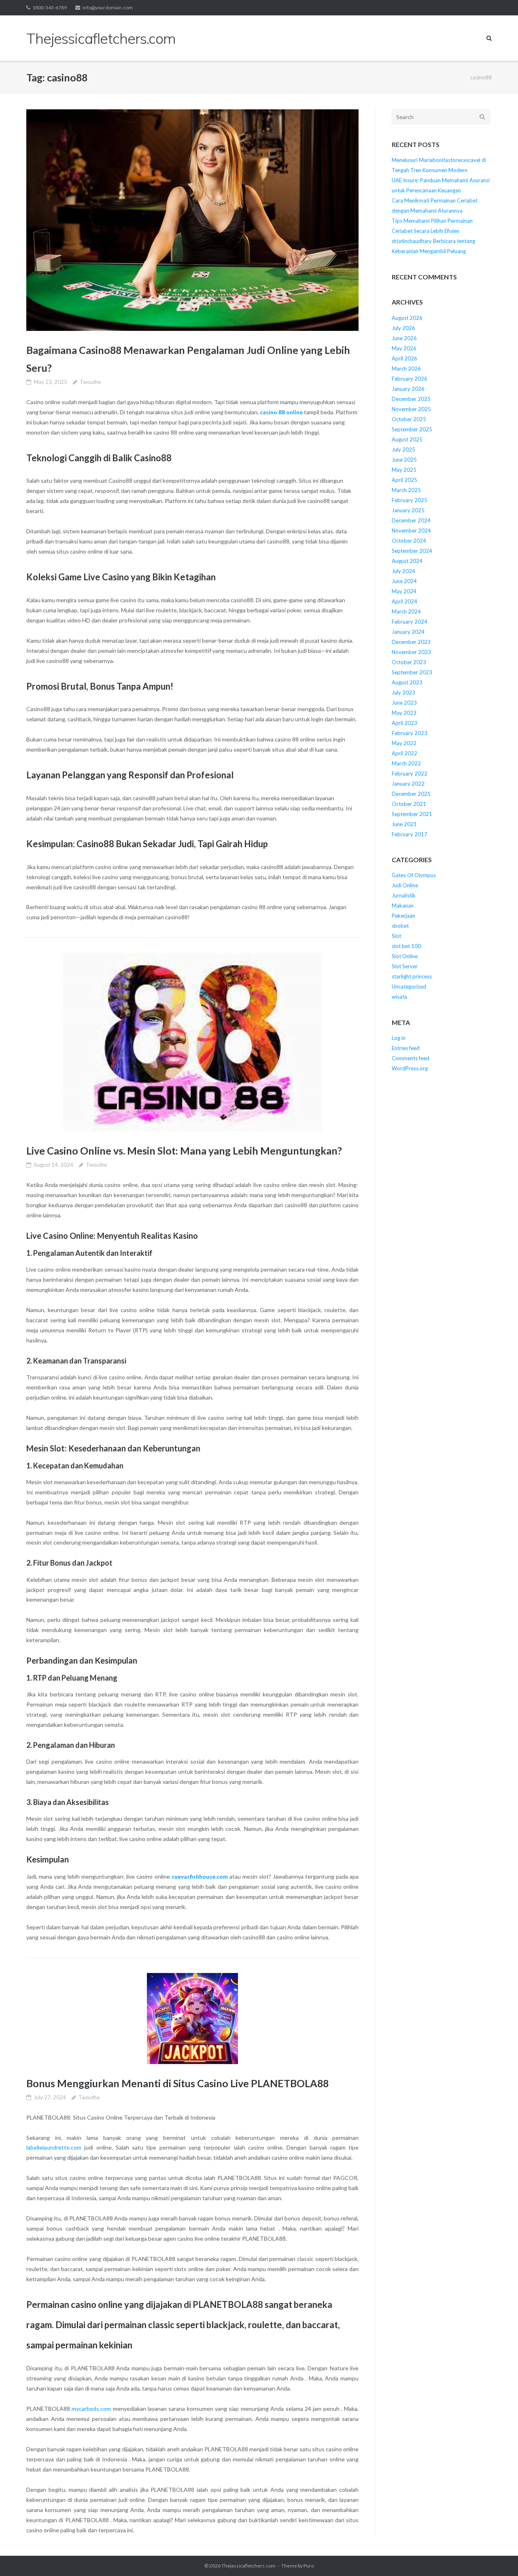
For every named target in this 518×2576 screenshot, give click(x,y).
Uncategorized (409, 987)
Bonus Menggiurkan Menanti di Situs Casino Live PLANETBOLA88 (177, 2083)
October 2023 (409, 662)
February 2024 (410, 622)
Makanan (403, 906)
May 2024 (404, 591)
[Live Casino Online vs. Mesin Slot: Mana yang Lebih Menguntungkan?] (192, 1042)
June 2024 (404, 581)
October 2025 (409, 419)
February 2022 (410, 773)
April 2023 (404, 723)
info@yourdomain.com (108, 7)
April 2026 (404, 358)
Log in (399, 1038)
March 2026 (406, 369)
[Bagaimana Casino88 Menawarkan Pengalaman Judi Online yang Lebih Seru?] (192, 220)
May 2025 (404, 470)
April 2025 (404, 480)
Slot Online (405, 956)
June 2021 (404, 824)
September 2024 (412, 551)
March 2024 (406, 612)
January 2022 (408, 784)
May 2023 (404, 713)
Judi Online (405, 885)
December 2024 (411, 520)
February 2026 (410, 379)
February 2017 (410, 834)
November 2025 (411, 409)
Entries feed (406, 1048)
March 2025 (406, 490)
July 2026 (403, 328)
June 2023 (404, 703)
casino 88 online (281, 412)
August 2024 (407, 561)
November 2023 (411, 652)
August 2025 (407, 439)
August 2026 (407, 318)
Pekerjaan (403, 916)
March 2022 (406, 763)
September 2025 (412, 429)
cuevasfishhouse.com (200, 1876)
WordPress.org (410, 1068)
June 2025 (404, 460)
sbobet (400, 926)
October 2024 (409, 541)
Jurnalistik (404, 895)
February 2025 (410, 500)
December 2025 (411, 399)
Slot (396, 936)
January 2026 (408, 389)
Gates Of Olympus (414, 875)
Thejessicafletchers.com (248, 2566)
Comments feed (411, 1058)
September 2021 (412, 814)
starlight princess (412, 976)
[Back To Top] (498, 2557)
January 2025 (408, 510)
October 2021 (409, 804)
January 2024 (408, 632)
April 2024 (404, 601)
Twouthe (90, 382)
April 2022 (404, 753)
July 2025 (403, 450)
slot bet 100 (406, 946)
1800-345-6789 (50, 7)
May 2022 (404, 743)
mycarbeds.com (91, 2409)
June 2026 (404, 338)
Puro (309, 2566)
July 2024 (403, 571)
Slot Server (405, 966)
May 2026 (404, 348)
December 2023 (411, 642)
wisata (399, 997)
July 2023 (403, 692)
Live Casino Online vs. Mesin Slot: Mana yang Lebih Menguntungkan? (184, 1151)
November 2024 (411, 531)
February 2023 (410, 733)
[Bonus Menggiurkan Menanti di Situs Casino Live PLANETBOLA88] (192, 2019)
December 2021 (411, 794)
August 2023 (407, 682)
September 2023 (412, 672)
